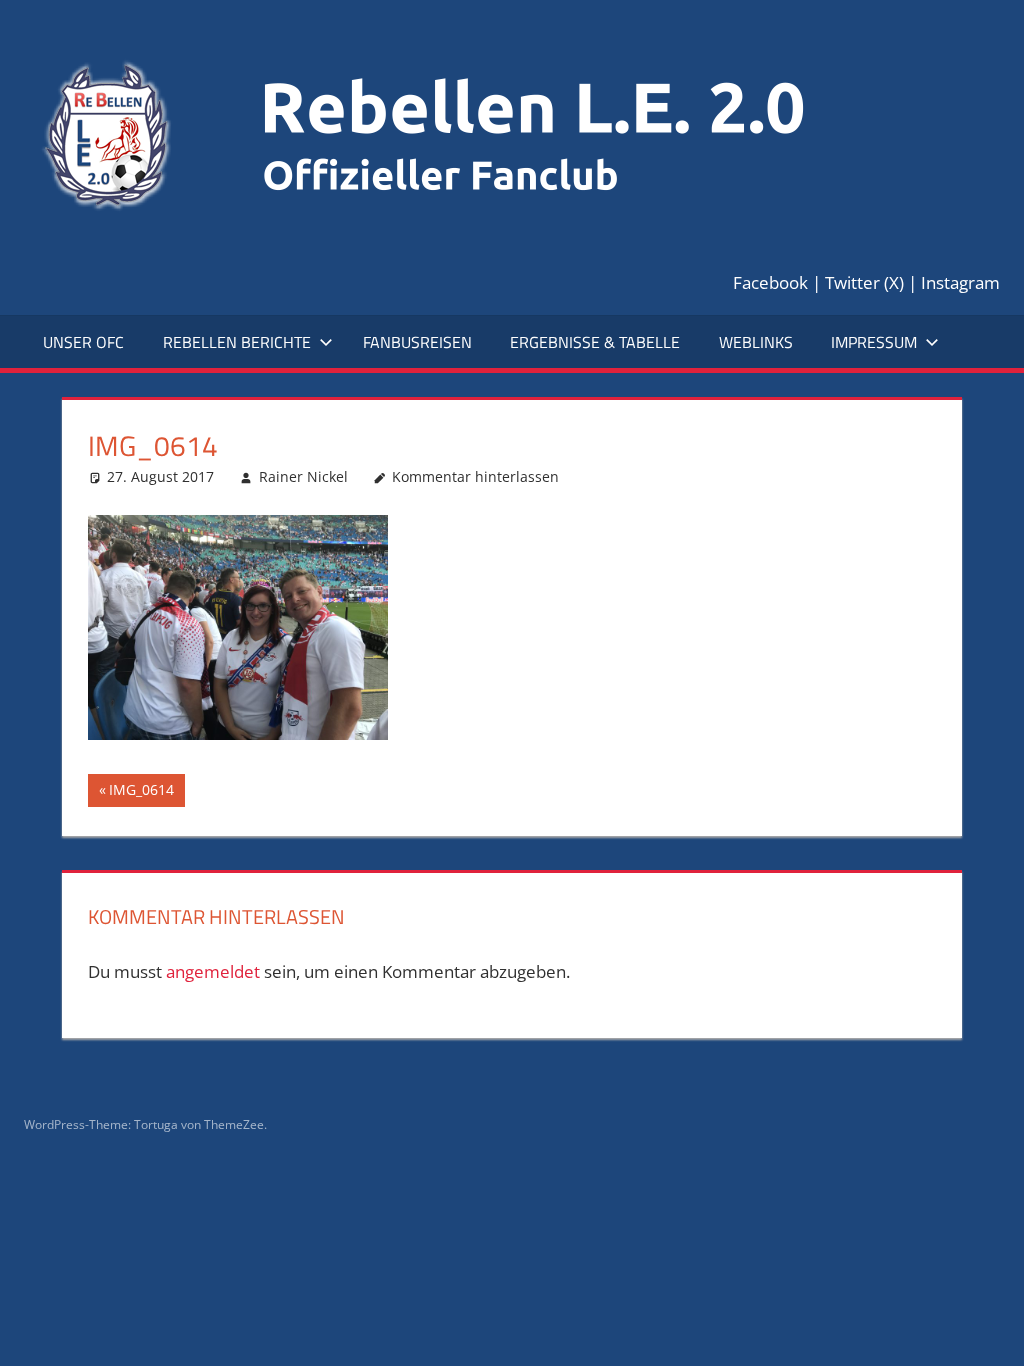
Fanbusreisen (417, 342)
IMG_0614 (143, 793)
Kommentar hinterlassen (475, 476)
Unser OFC (83, 342)
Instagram (960, 282)
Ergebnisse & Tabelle (595, 342)
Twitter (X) (864, 282)
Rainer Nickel (303, 476)
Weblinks (756, 342)
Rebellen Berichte (237, 342)
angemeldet (213, 971)
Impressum (874, 342)
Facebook (770, 282)
